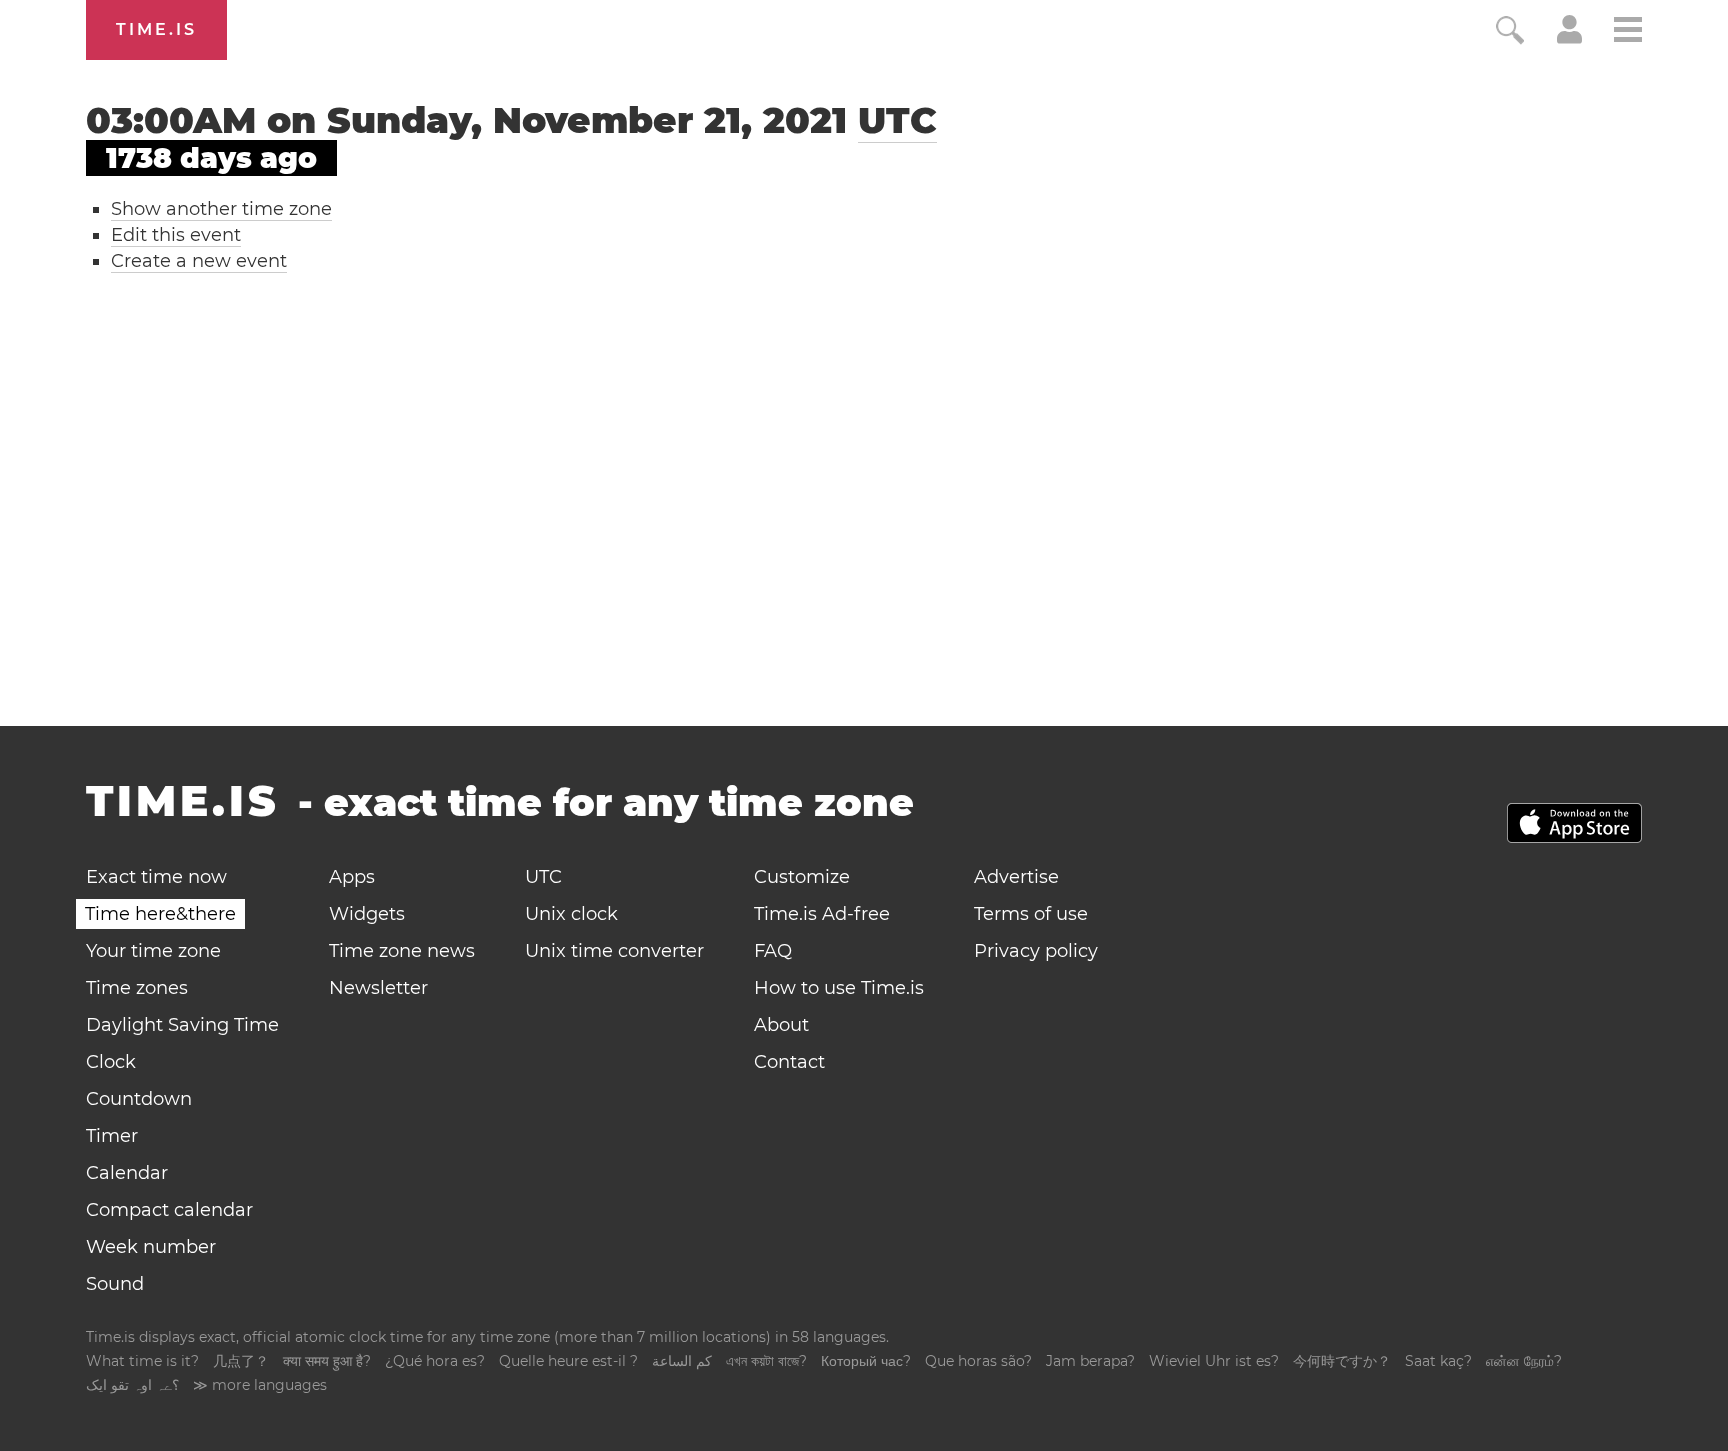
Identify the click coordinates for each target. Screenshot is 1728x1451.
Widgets (367, 914)
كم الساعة (682, 1361)
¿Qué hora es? (435, 1361)
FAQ (773, 951)
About (781, 1025)
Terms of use (1031, 914)
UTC (897, 120)
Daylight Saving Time (182, 1025)
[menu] (1628, 32)
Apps (352, 877)
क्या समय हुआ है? (327, 1361)
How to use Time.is (839, 988)
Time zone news (402, 951)
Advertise (1016, 877)
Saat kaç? (1438, 1361)
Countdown (139, 1099)
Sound (115, 1284)
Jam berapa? (1090, 1361)
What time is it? (142, 1361)
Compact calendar (169, 1210)
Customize (802, 877)
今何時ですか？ (1342, 1361)
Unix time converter (614, 951)
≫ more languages (260, 1385)
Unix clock (571, 914)
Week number (151, 1247)
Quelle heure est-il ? (568, 1361)
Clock (111, 1062)
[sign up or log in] (1569, 38)
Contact (789, 1062)
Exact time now (156, 877)
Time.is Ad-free (822, 914)
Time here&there (160, 914)
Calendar (127, 1173)
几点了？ (241, 1361)
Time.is (156, 29)
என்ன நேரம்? (1524, 1361)
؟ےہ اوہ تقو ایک (132, 1385)
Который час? (866, 1361)
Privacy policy (1036, 951)
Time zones (137, 988)
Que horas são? (978, 1361)
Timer (112, 1136)
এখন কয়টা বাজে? (766, 1361)
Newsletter (378, 988)
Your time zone (153, 951)
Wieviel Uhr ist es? (1214, 1361)
